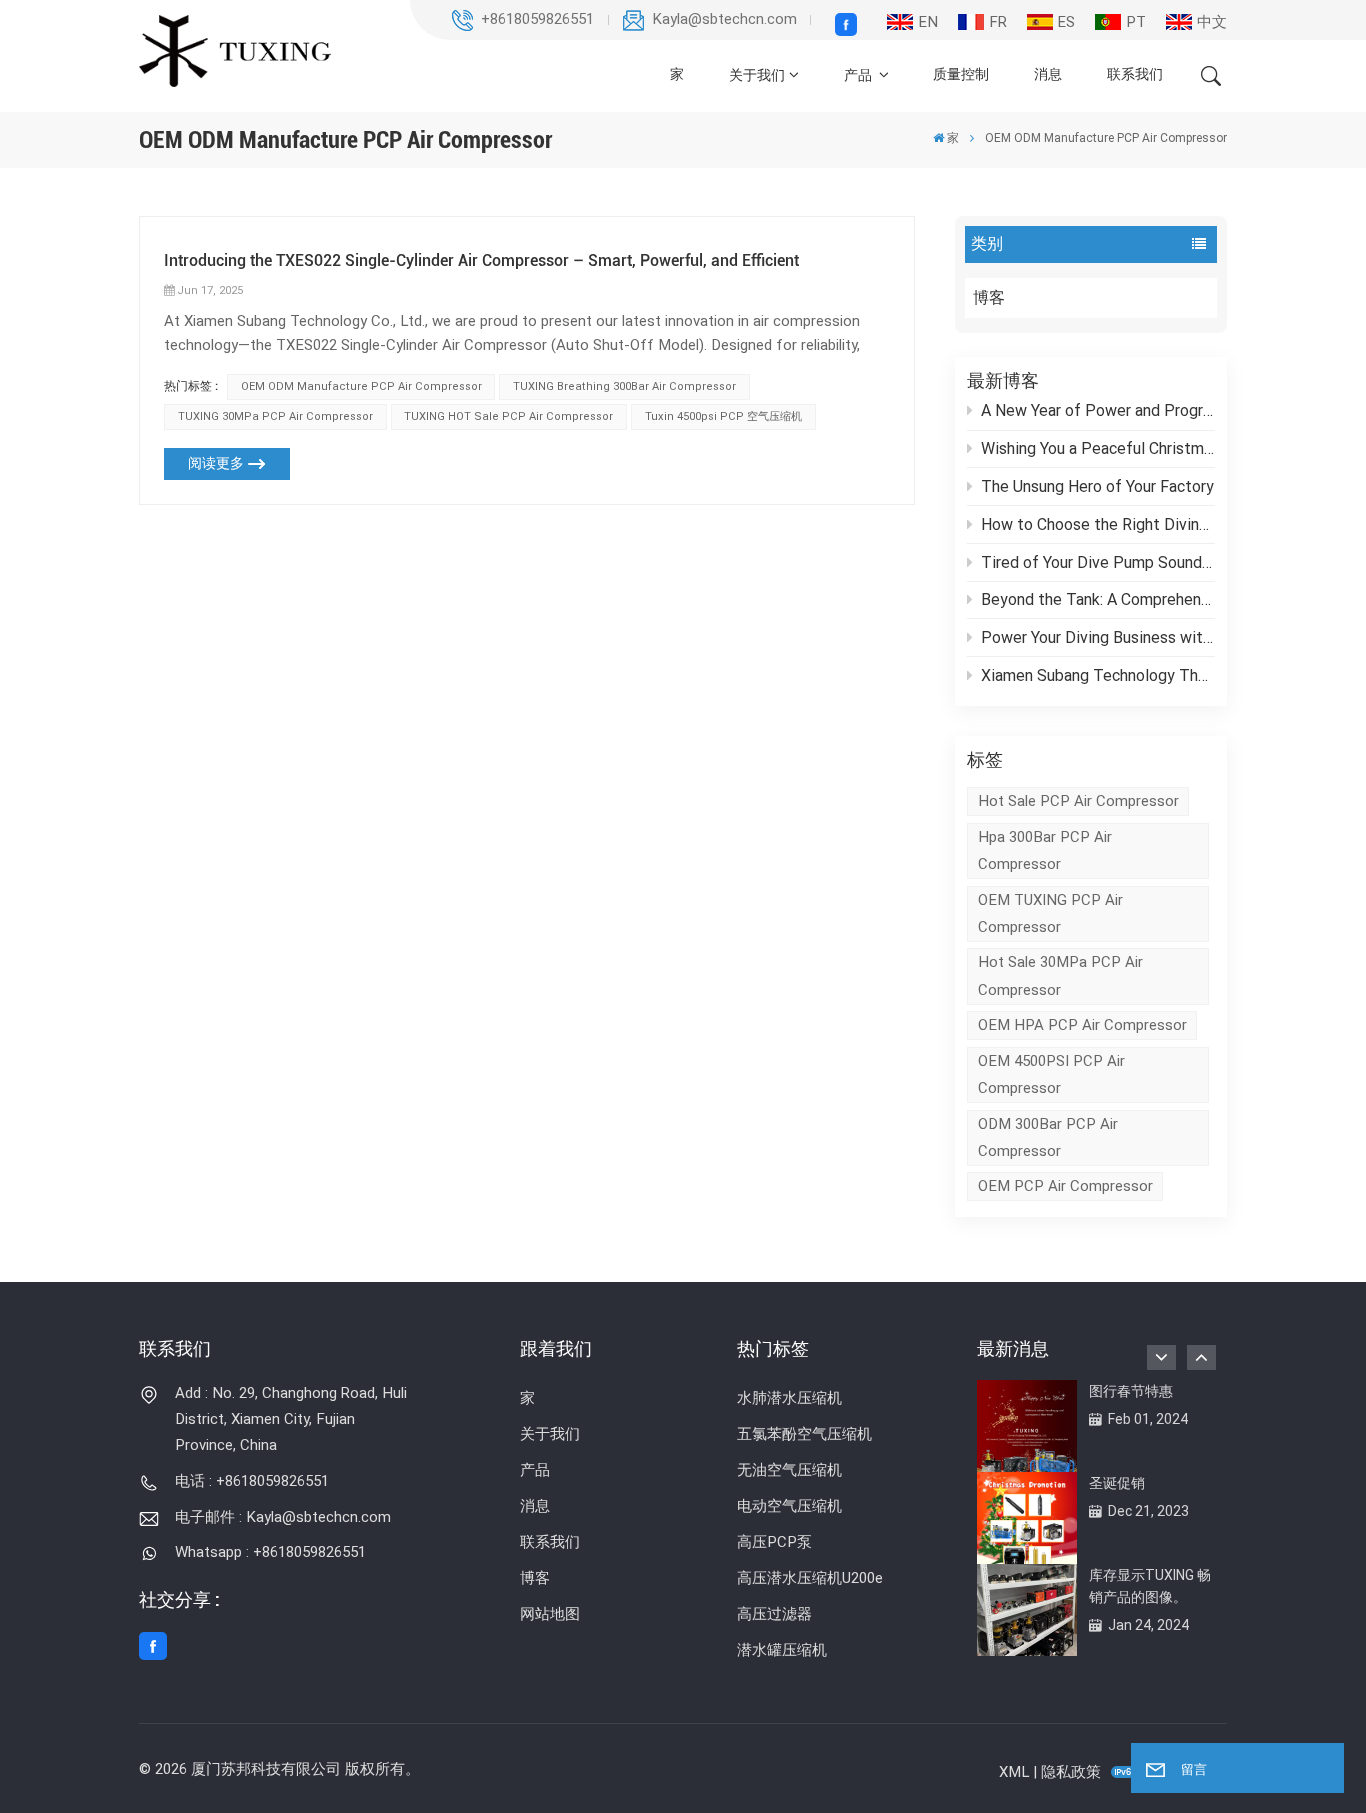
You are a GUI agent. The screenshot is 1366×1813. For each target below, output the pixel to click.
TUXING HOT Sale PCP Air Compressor (508, 416)
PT (1136, 22)
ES (1066, 22)
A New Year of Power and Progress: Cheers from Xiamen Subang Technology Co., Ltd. (1098, 410)
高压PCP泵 (774, 1542)
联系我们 (1135, 74)
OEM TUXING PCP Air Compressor (1050, 913)
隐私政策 (1071, 1772)
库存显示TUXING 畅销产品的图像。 (1150, 1586)
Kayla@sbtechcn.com (724, 19)
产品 (859, 75)
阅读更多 (216, 463)
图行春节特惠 (1131, 1391)
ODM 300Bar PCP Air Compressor (1048, 1137)
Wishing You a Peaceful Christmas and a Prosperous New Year (1098, 448)
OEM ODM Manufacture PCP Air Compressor (361, 386)
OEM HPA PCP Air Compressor (1082, 1025)
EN (928, 22)
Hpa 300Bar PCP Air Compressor (1045, 850)
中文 (1212, 22)
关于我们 (757, 75)
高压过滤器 (774, 1614)
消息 (1048, 74)
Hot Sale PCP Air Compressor (1078, 801)
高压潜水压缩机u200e (810, 1578)
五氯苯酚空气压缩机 (804, 1434)
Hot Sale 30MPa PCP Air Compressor (1060, 975)
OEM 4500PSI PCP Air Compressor (1051, 1074)
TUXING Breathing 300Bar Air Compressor (624, 386)
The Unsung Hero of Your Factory (1097, 486)
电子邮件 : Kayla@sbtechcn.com (283, 1517)
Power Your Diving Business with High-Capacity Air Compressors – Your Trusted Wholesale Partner (1098, 637)
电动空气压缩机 (789, 1506)
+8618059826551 (537, 19)
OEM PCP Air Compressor (1065, 1186)
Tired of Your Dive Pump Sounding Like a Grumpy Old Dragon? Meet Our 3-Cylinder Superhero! (1098, 562)
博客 (989, 297)
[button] (1201, 1357)
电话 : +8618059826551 (252, 1481)
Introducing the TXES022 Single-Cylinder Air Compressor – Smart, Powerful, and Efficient (481, 260)
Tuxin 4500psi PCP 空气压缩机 (723, 416)
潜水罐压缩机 (782, 1650)
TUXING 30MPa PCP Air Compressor (275, 416)
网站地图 (550, 1614)
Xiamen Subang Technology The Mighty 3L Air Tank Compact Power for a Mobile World (1098, 675)
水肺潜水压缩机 (789, 1398)
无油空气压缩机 (789, 1470)
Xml (1014, 1772)
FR (998, 22)
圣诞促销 (1117, 1483)
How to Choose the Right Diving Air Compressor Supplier (1098, 524)
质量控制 (961, 74)
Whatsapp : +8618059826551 (270, 1552)
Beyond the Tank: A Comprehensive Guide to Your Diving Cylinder (1098, 599)
